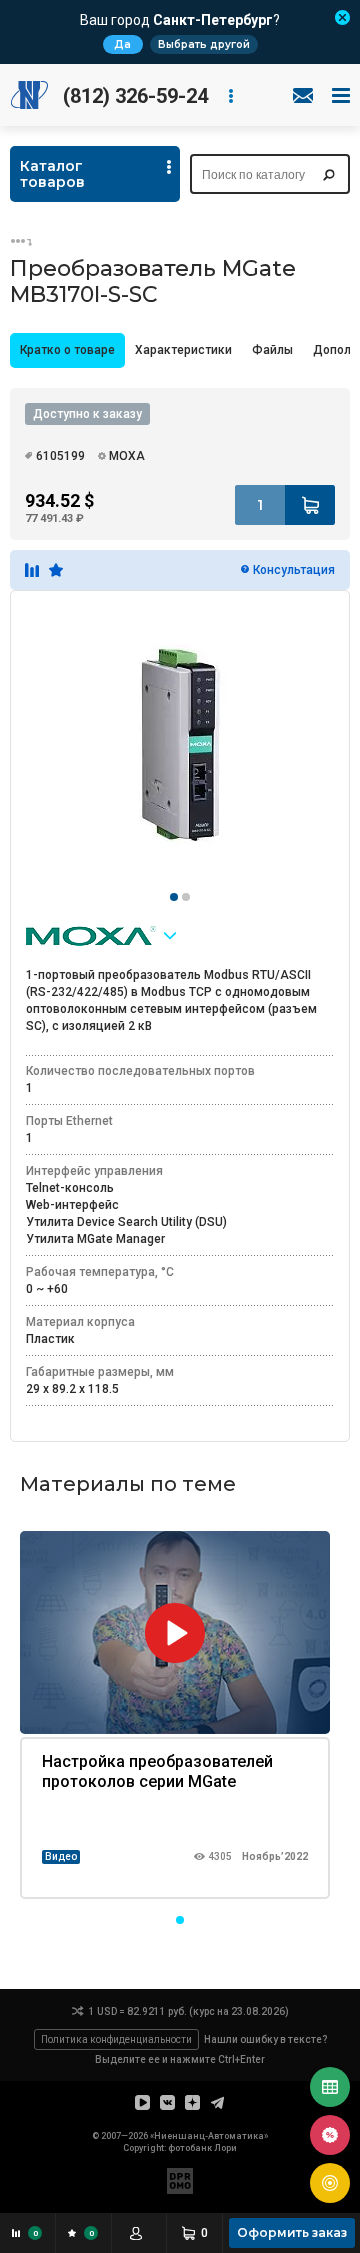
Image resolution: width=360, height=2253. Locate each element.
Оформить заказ (292, 2232)
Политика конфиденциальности (116, 2039)
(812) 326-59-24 (135, 96)
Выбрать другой (204, 44)
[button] (180, 1920)
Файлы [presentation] (272, 350)
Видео (61, 1856)
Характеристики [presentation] (183, 350)
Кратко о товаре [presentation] (67, 350)
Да (122, 44)
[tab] (67, 350)
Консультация (294, 570)
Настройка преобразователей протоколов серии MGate (157, 1771)
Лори (225, 2148)
